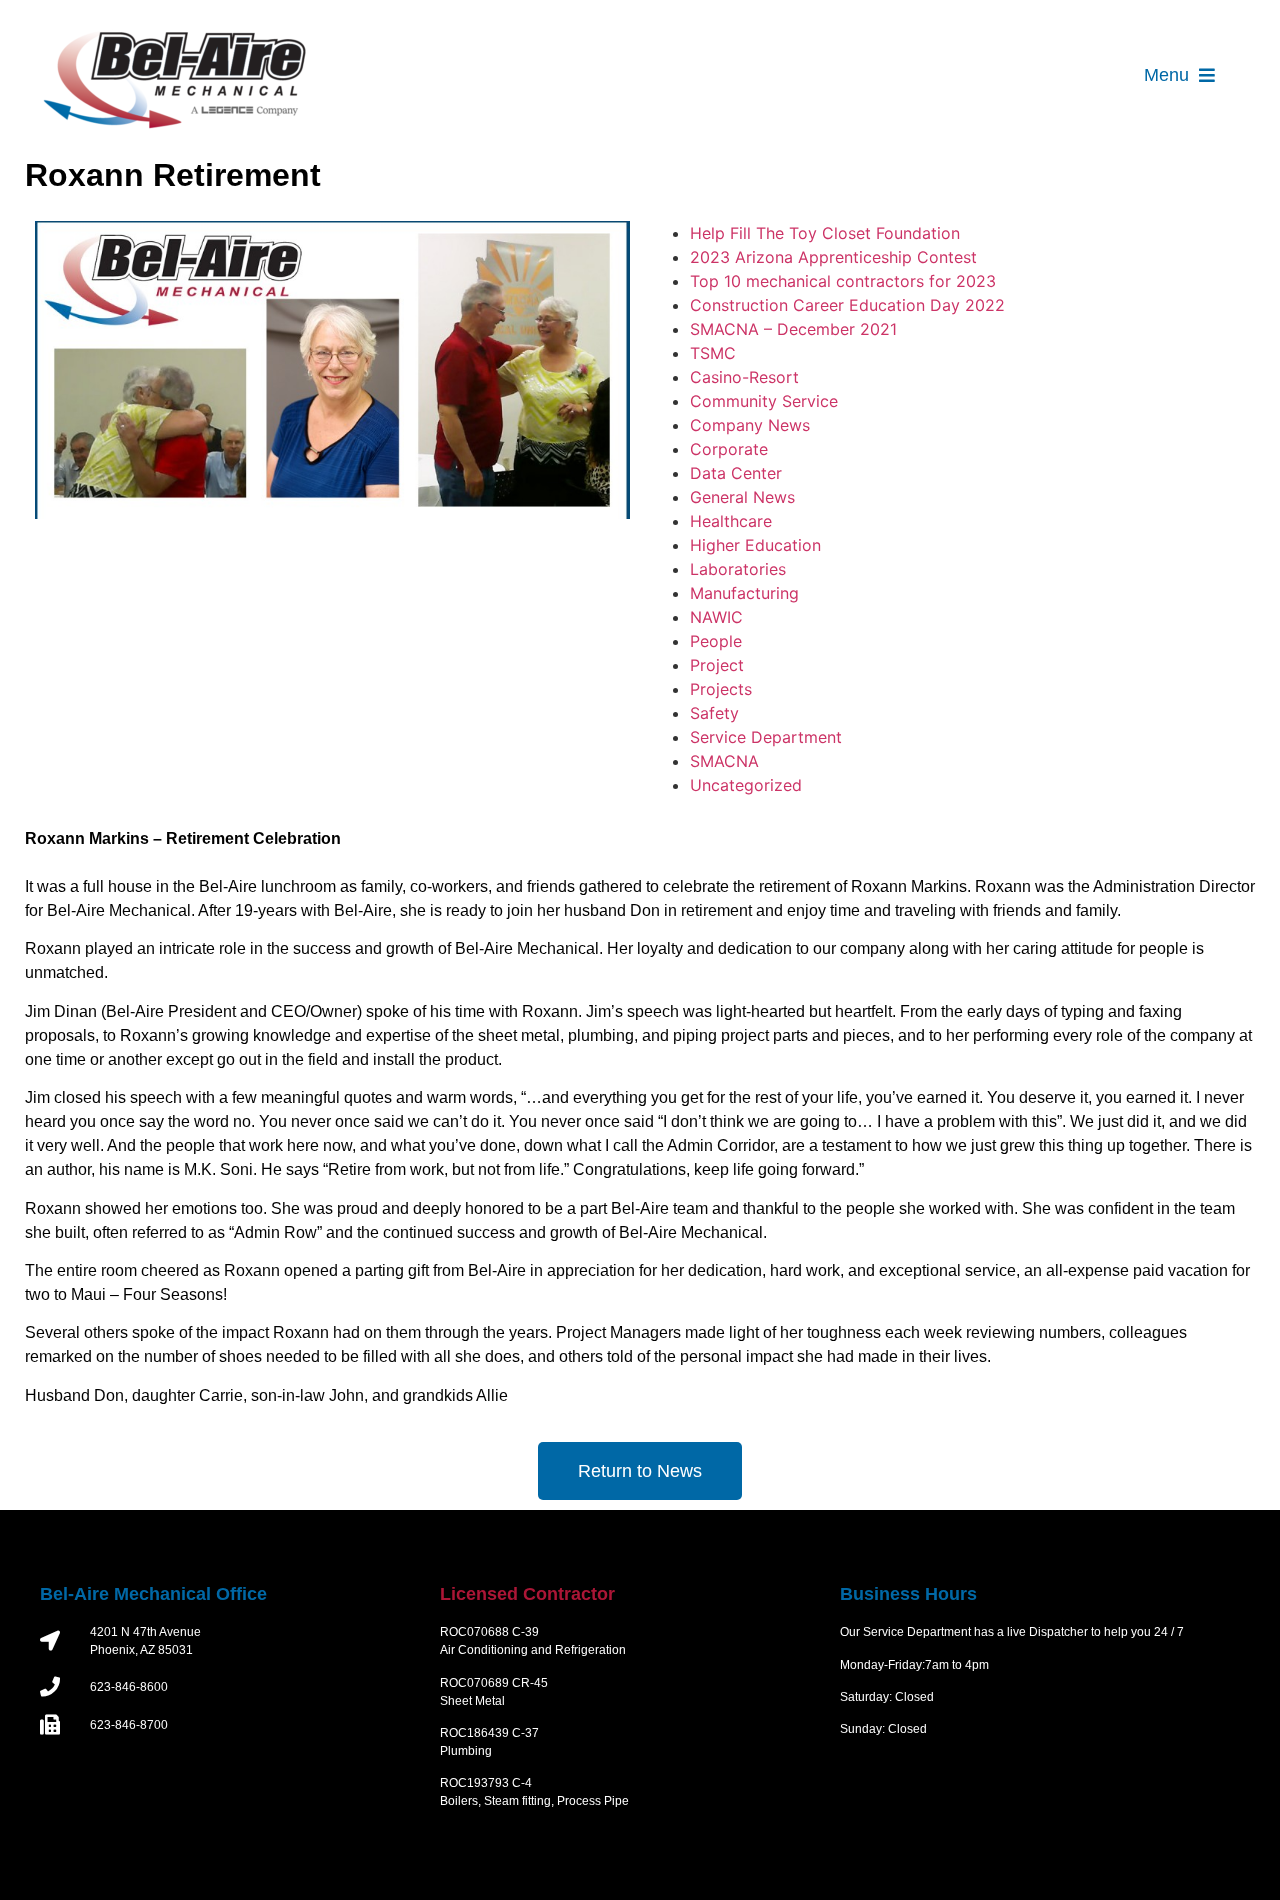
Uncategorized (746, 785)
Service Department (766, 737)
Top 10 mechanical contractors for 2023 (843, 281)
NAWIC (716, 617)
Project (717, 665)
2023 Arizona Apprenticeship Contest (833, 257)
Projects (721, 689)
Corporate (729, 449)
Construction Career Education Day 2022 (847, 305)
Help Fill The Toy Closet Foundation (825, 233)
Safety (714, 713)
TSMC (713, 353)
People (716, 641)
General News (742, 497)
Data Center (736, 473)
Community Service (764, 401)
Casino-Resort (744, 377)
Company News (750, 425)
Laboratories (738, 569)
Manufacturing (744, 593)
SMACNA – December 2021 (793, 329)
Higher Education (755, 545)
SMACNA (724, 761)
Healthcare (731, 521)
